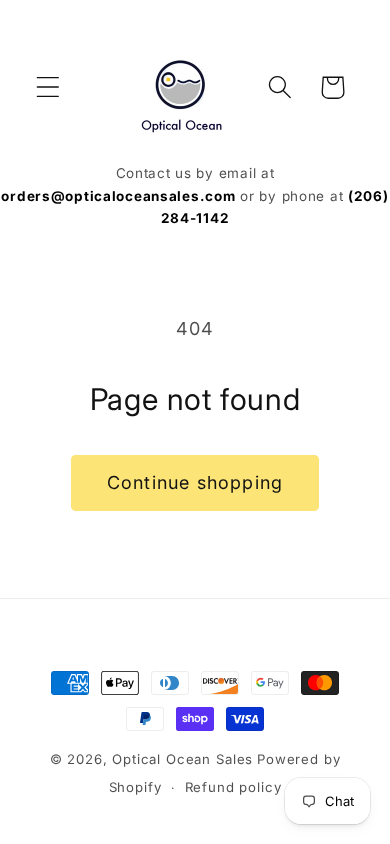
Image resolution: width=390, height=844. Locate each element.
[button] (48, 87)
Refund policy (233, 787)
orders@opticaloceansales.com (118, 196)
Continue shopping (195, 482)
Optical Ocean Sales (182, 759)
